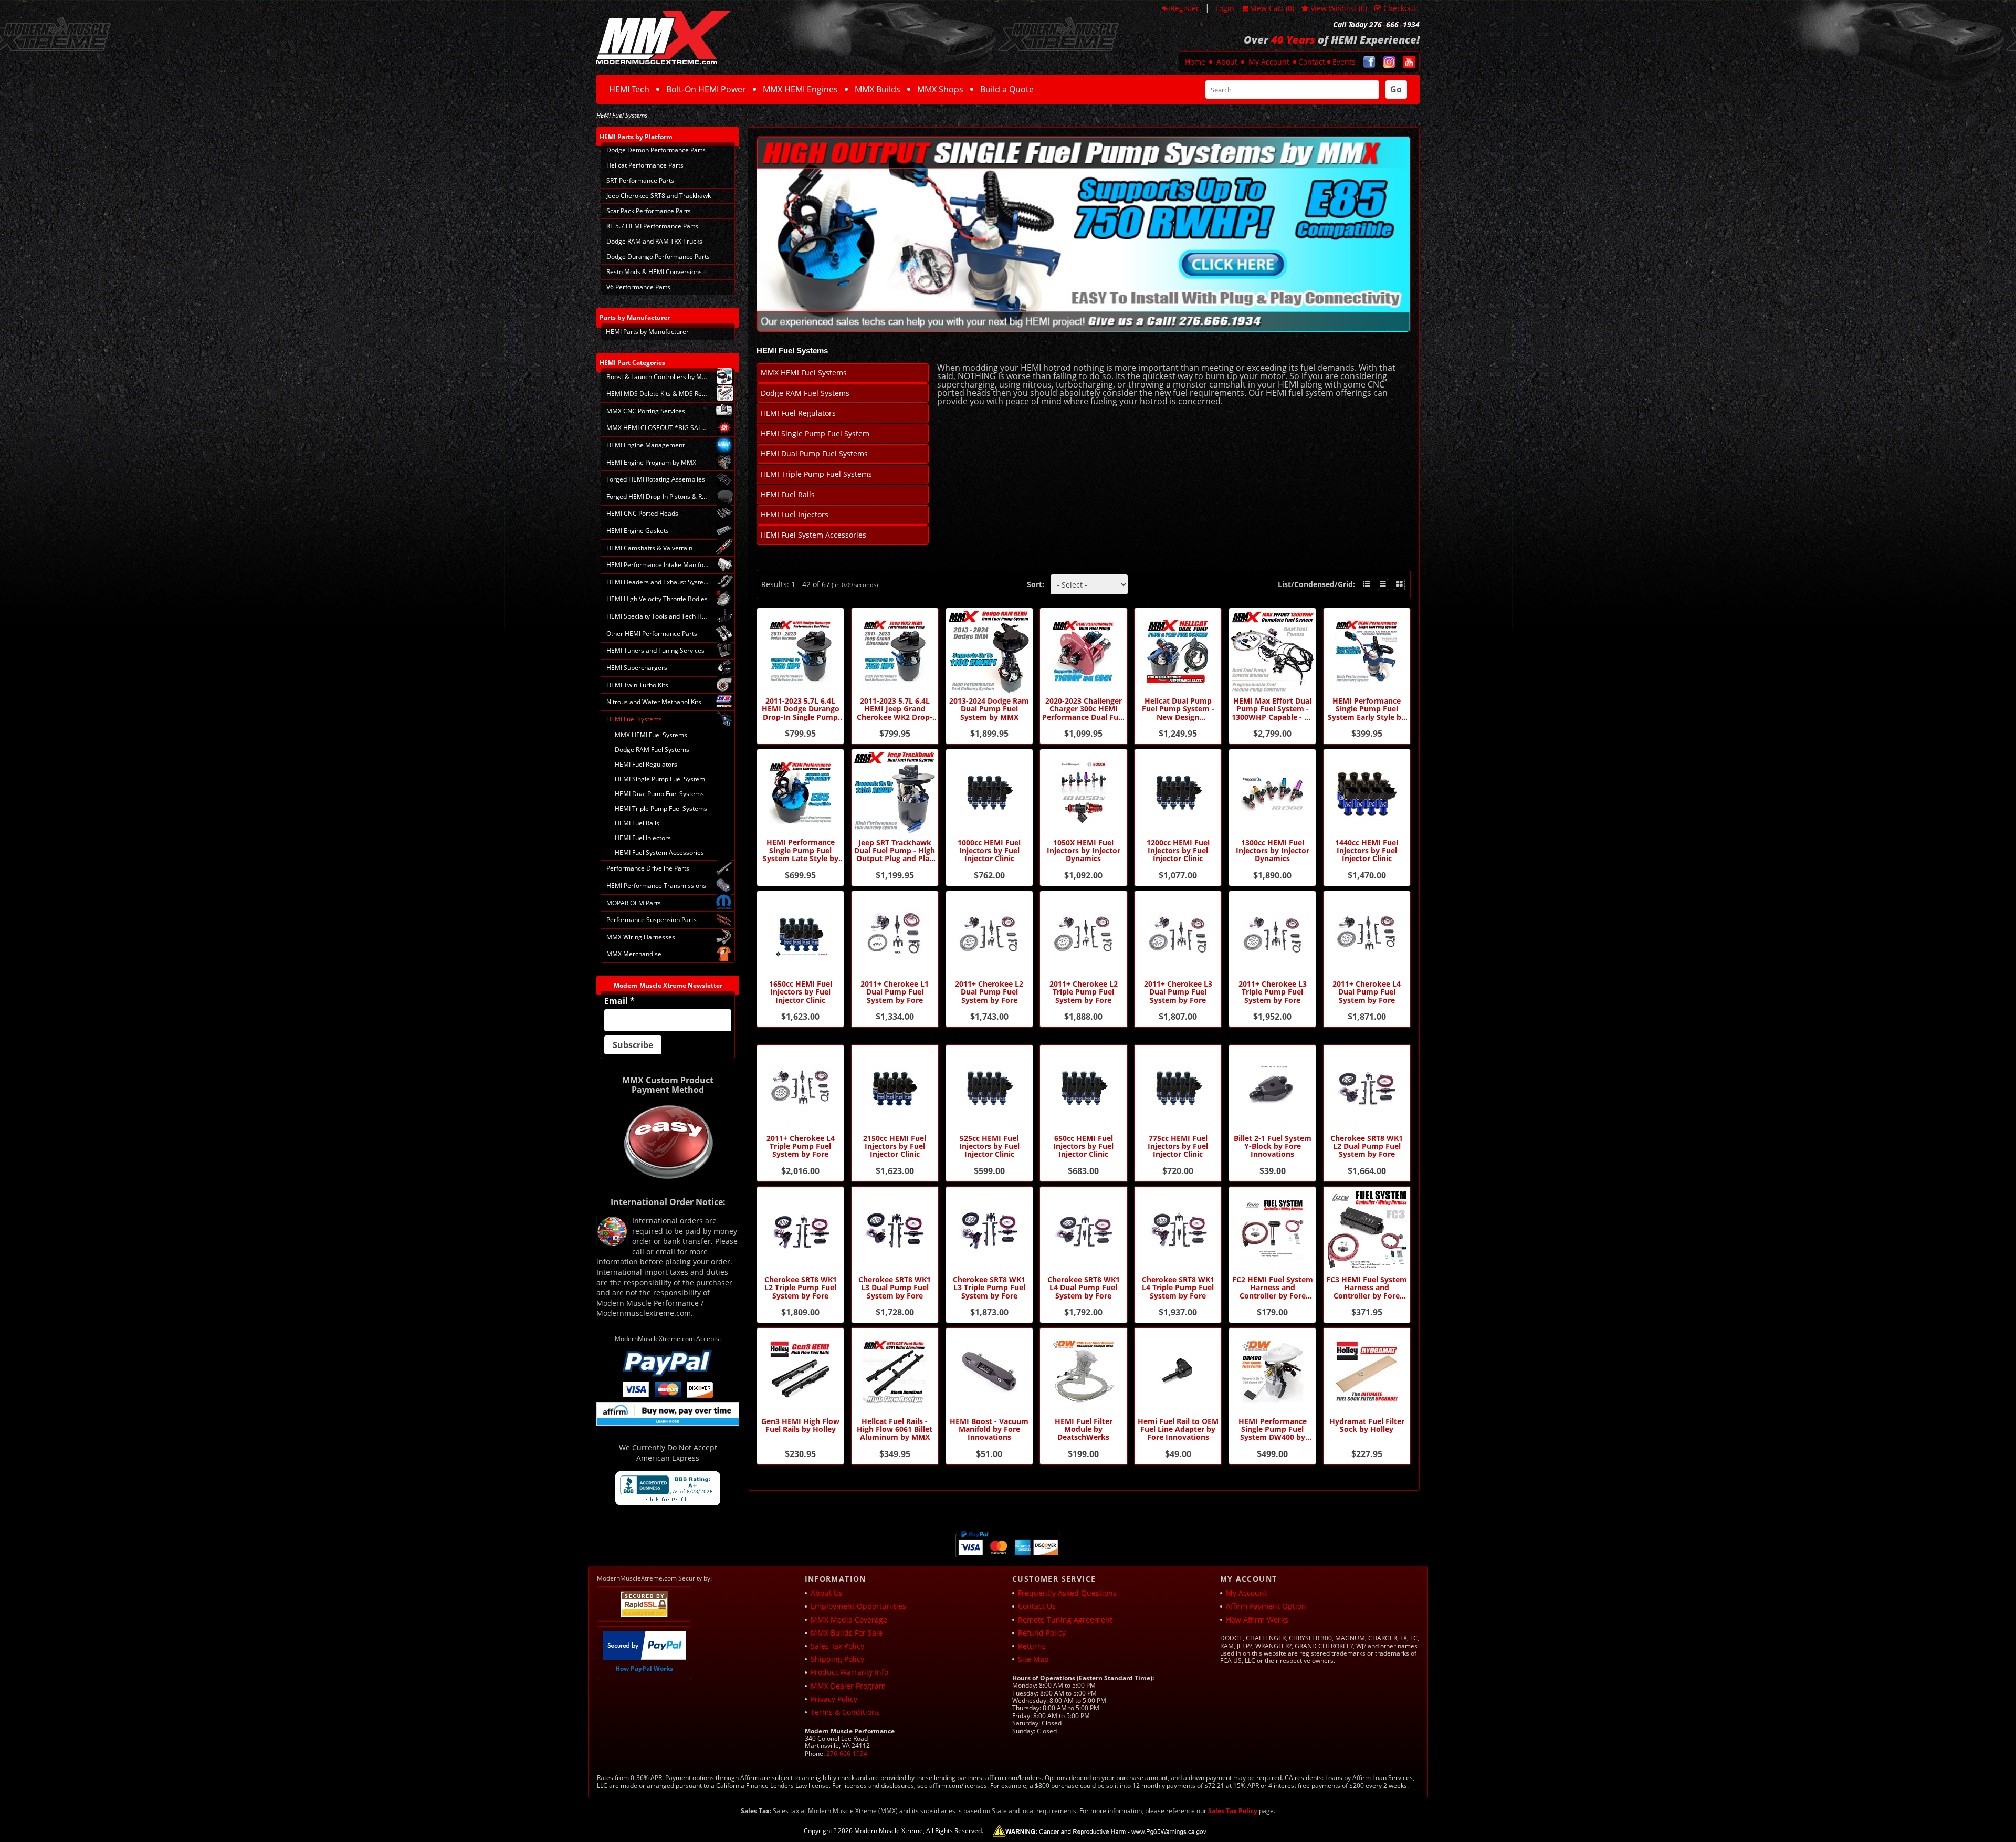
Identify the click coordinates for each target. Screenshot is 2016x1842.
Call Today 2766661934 (1376, 25)
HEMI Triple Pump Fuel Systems (816, 474)
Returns (1032, 1646)
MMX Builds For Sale (847, 1633)
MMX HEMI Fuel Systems (804, 373)
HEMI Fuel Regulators (798, 413)
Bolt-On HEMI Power (706, 89)
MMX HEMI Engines (800, 89)
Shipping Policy (837, 1659)
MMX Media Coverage (849, 1620)
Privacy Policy (834, 1699)
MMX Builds (878, 89)
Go (1396, 89)
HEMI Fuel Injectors (795, 514)
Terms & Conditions (845, 1712)
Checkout (1400, 8)
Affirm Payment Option (1266, 1606)
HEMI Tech (629, 89)
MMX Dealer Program (848, 1686)
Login (1225, 8)
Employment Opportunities (858, 1606)
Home (1195, 62)
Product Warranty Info (849, 1672)
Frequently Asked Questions (1067, 1593)
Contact (1312, 62)
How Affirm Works (1257, 1620)
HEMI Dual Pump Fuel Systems (814, 453)
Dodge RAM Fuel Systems (805, 393)
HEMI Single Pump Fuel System (815, 433)
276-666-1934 (847, 1754)
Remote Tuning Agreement (1065, 1620)
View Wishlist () (1339, 8)
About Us (827, 1593)
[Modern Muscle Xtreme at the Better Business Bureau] (668, 1488)
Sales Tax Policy (837, 1646)
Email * (619, 1001)
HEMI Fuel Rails (788, 494)
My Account (1269, 62)
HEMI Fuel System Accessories (813, 535)
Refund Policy (1042, 1633)
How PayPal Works (644, 1668)
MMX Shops (940, 89)
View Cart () (1272, 8)
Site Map (1033, 1659)
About (1227, 62)
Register (1185, 8)
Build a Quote (1007, 89)
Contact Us (1037, 1606)
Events (1344, 62)
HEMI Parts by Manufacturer (647, 332)
